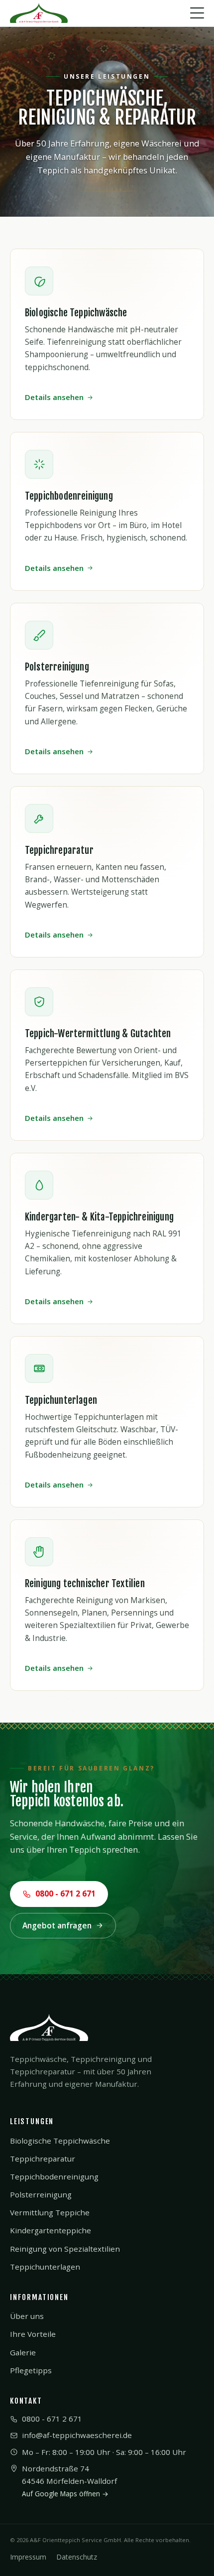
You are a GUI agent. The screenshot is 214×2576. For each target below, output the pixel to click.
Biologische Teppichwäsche (60, 2141)
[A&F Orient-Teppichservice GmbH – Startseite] (39, 13)
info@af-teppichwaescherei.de (77, 2435)
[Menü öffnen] (197, 13)
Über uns (27, 2316)
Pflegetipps (31, 2370)
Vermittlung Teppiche (50, 2212)
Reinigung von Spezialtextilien (65, 2249)
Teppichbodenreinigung (54, 2176)
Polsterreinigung (41, 2194)
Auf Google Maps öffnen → (65, 2494)
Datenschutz (77, 2557)
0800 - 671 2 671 (65, 1894)
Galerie (23, 2352)
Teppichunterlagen (45, 2267)
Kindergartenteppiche (51, 2230)
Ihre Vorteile (33, 2334)
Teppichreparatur (43, 2159)
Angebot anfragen (57, 1925)
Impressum (28, 2557)
